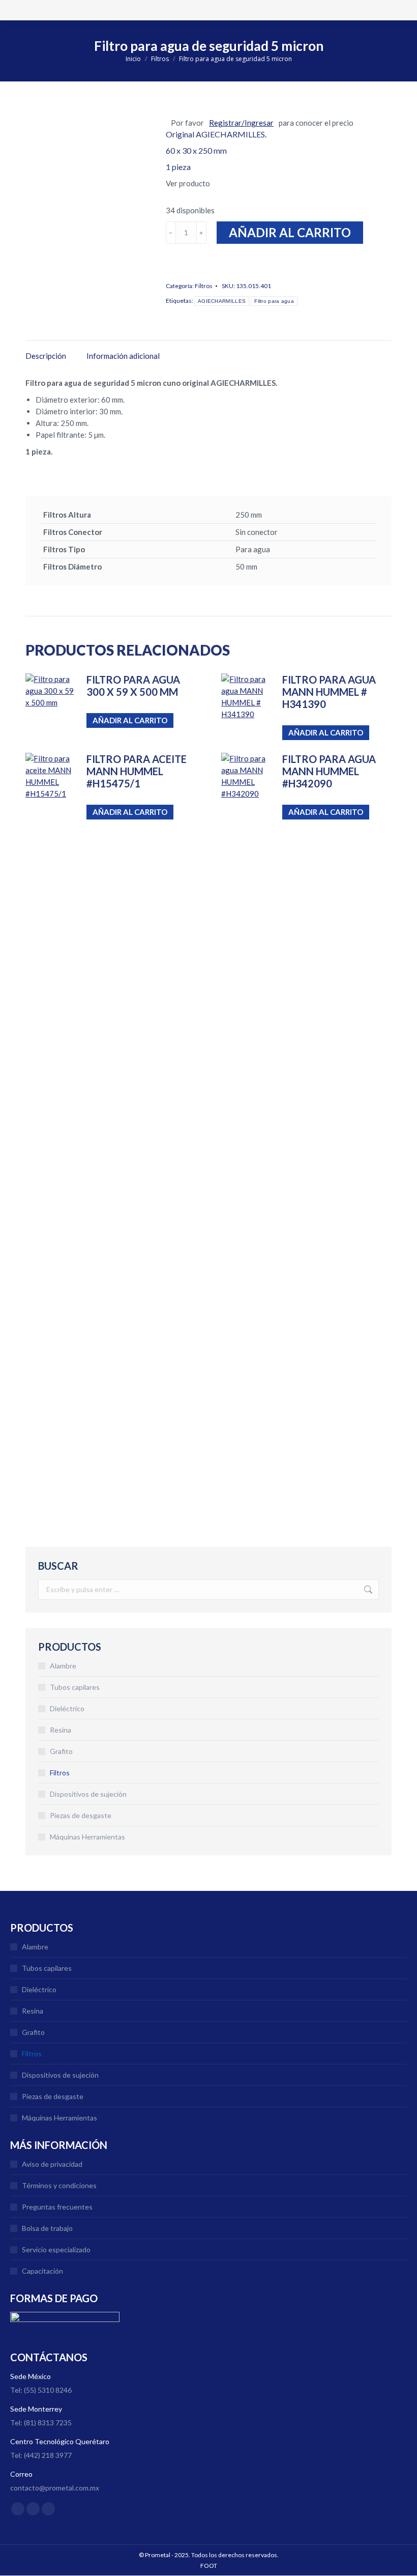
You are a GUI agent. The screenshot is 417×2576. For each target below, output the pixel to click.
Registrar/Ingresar (241, 123)
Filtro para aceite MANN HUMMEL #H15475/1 (137, 771)
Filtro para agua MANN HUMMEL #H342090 (329, 771)
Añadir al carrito (290, 232)
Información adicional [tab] (123, 356)
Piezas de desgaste (81, 1815)
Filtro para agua (274, 301)
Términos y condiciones (59, 2185)
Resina (61, 1730)
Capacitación (42, 2271)
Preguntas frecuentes (57, 2207)
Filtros (204, 286)
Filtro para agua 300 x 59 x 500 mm (133, 686)
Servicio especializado (56, 2249)
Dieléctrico (67, 1708)
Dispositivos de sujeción (88, 1794)
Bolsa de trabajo (47, 2228)
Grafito (61, 1751)
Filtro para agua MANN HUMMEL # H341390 (329, 692)
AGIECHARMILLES (222, 301)
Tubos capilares (75, 1687)
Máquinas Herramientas (87, 1837)
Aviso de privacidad (52, 2164)
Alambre (63, 1666)
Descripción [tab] (46, 356)
